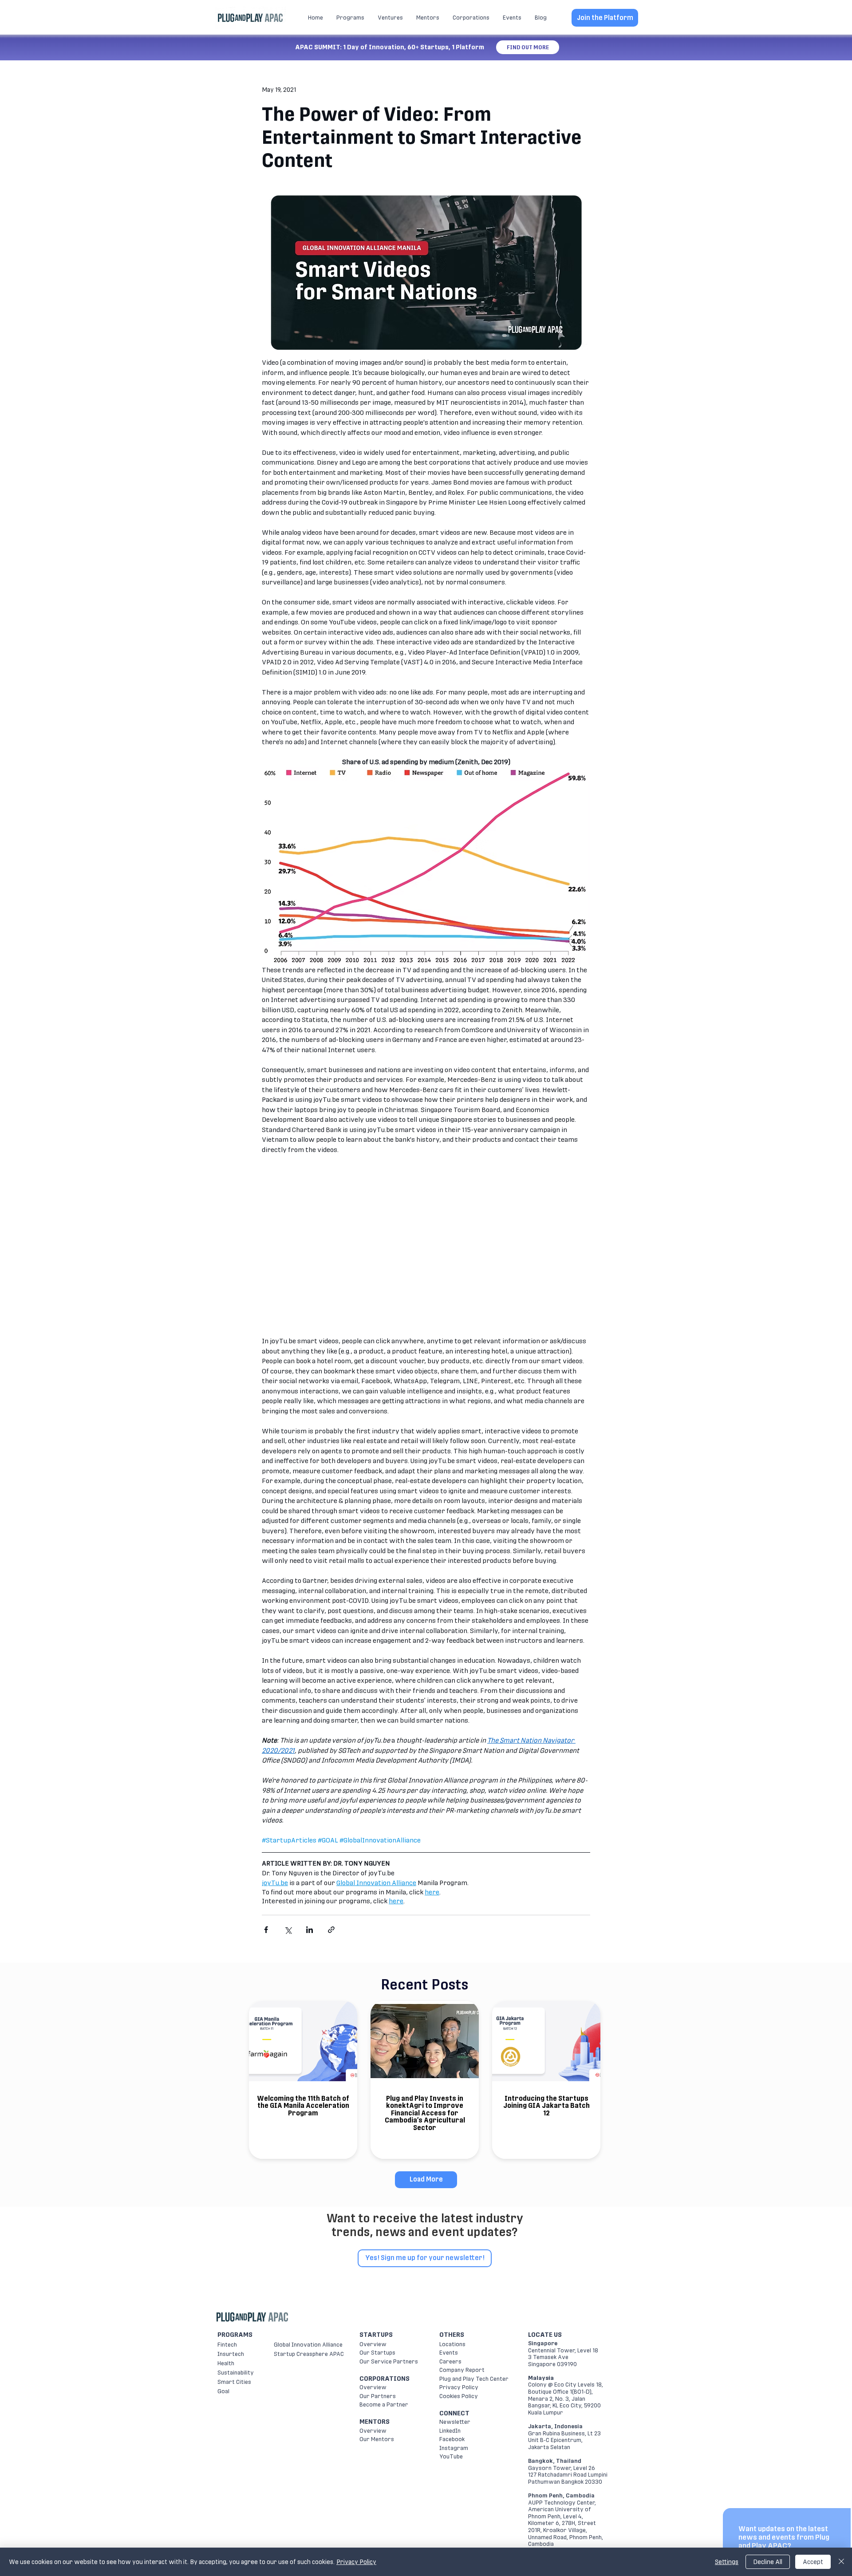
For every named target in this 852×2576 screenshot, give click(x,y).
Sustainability (236, 2373)
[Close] (841, 2562)
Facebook (452, 2439)
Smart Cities (234, 2382)
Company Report (462, 2370)
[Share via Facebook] (266, 1930)
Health (226, 2363)
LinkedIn (450, 2431)
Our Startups (377, 2353)
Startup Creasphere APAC (309, 2354)
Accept (813, 2562)
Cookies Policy (459, 2396)
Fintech (227, 2345)
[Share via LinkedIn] (310, 1930)
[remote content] (426, 1246)
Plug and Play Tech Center (474, 2379)
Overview (373, 2344)
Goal (223, 2391)
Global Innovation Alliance (308, 2345)
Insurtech (231, 2354)
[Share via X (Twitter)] (288, 1930)
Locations (452, 2344)
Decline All (768, 2562)
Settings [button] (727, 2562)
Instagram (454, 2448)
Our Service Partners (389, 2361)
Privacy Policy (459, 2387)
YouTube (451, 2456)
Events (449, 2353)
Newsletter (455, 2422)
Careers (450, 2361)
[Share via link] (331, 1930)
